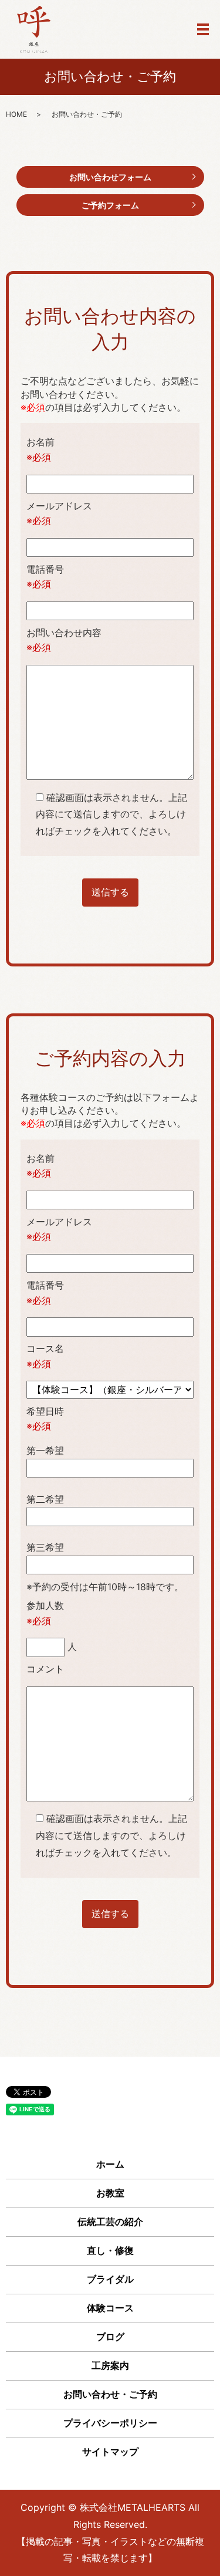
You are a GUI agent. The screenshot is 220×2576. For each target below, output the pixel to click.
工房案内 (110, 2365)
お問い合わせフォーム (110, 177)
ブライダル (110, 2279)
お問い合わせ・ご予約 (110, 2394)
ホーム (110, 2164)
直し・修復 (110, 2250)
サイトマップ (110, 2452)
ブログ (110, 2337)
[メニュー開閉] (203, 29)
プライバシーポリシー (110, 2423)
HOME (16, 114)
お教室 (110, 2193)
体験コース (110, 2308)
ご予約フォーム (110, 205)
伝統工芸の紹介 (110, 2222)
